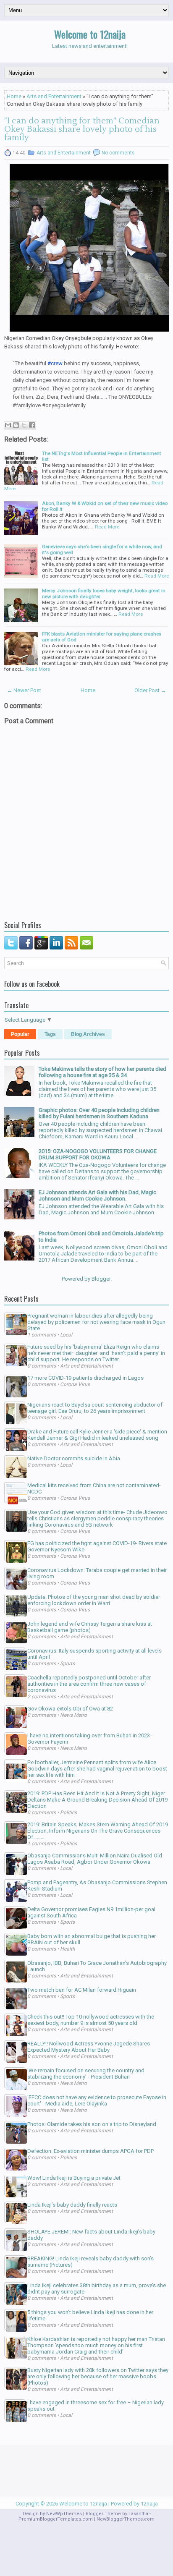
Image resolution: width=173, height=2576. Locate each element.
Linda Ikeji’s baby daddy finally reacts (72, 2205)
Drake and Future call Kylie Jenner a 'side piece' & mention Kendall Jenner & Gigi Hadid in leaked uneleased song (97, 1435)
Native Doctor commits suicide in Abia (74, 1458)
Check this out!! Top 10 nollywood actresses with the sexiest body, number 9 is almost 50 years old (91, 2020)
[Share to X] (24, 425)
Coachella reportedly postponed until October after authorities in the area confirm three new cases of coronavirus (89, 1684)
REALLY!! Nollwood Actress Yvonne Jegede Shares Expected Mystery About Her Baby (89, 2047)
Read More (107, 527)
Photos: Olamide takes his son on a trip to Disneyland (92, 2124)
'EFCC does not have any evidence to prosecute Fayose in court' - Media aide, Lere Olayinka (97, 2100)
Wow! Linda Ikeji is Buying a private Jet (74, 2178)
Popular (20, 1034)
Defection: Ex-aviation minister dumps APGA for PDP (90, 2151)
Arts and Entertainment (54, 96)
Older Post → (150, 690)
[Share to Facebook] (32, 425)
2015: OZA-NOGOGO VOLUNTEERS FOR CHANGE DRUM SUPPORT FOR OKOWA (98, 1154)
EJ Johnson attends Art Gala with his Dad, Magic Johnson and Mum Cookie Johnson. (97, 1195)
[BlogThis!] (16, 425)
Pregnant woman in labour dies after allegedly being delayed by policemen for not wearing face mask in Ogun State (96, 1322)
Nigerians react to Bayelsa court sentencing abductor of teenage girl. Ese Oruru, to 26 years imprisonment (95, 1408)
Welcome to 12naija (90, 34)
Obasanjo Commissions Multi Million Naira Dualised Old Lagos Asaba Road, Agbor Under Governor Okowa (95, 1859)
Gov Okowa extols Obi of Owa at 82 (70, 1709)
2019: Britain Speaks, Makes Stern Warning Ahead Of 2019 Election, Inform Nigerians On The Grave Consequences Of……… (98, 1831)
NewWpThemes (64, 2514)
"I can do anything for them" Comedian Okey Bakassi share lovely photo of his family (82, 129)
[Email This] (8, 425)
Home (14, 96)
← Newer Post (24, 690)
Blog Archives (88, 1034)
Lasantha (138, 2514)
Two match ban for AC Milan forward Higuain (82, 1990)
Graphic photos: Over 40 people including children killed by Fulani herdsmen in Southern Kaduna (99, 1113)
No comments (118, 153)
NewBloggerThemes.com (126, 2519)
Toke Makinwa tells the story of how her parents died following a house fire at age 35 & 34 (102, 1072)
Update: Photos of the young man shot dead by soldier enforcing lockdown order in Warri (94, 1600)
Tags (50, 1034)
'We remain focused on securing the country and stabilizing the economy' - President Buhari (86, 2074)
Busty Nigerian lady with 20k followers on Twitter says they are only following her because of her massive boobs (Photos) (98, 2376)
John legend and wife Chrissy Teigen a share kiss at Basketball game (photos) (90, 1627)
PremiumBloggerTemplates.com (56, 2519)
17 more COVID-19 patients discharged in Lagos (85, 1378)
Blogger (101, 1279)
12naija (149, 2504)
